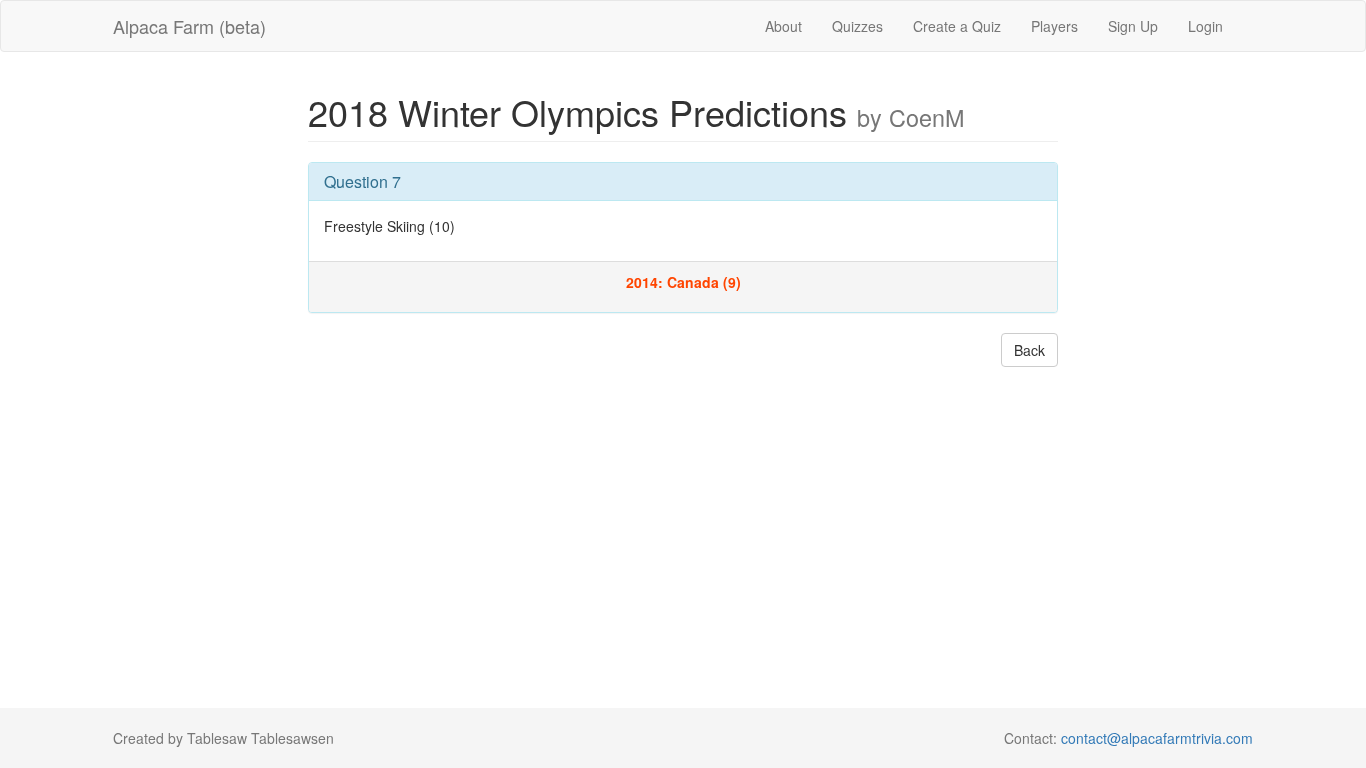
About (783, 26)
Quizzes (857, 26)
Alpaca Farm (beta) (189, 26)
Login (1205, 26)
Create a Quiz (957, 26)
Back (1029, 350)
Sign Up (1133, 26)
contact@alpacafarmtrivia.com (1157, 738)
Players (1054, 26)
